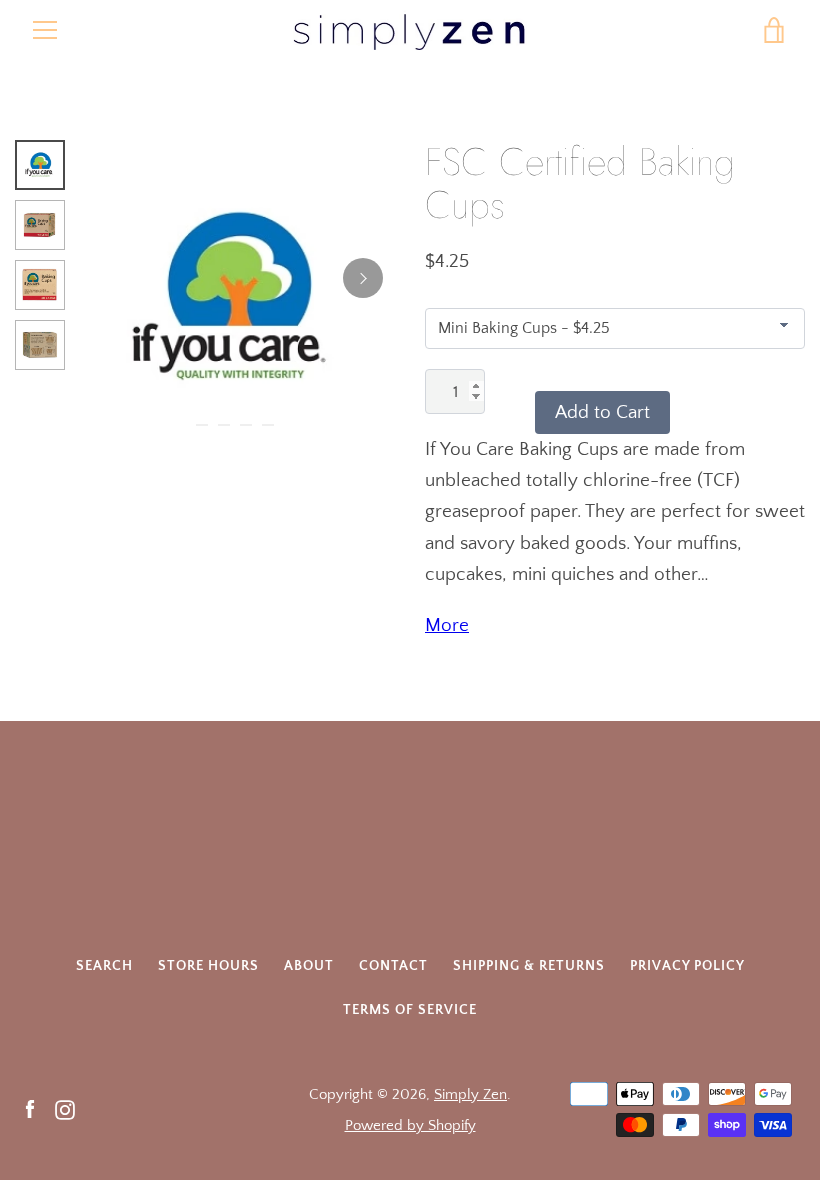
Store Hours (208, 966)
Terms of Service (410, 1010)
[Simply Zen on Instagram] (65, 1108)
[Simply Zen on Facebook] (30, 1108)
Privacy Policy (687, 966)
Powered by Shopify (410, 1125)
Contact (393, 966)
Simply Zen (470, 1094)
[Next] (363, 278)
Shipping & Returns (529, 966)
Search (104, 966)
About (309, 966)
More (447, 625)
